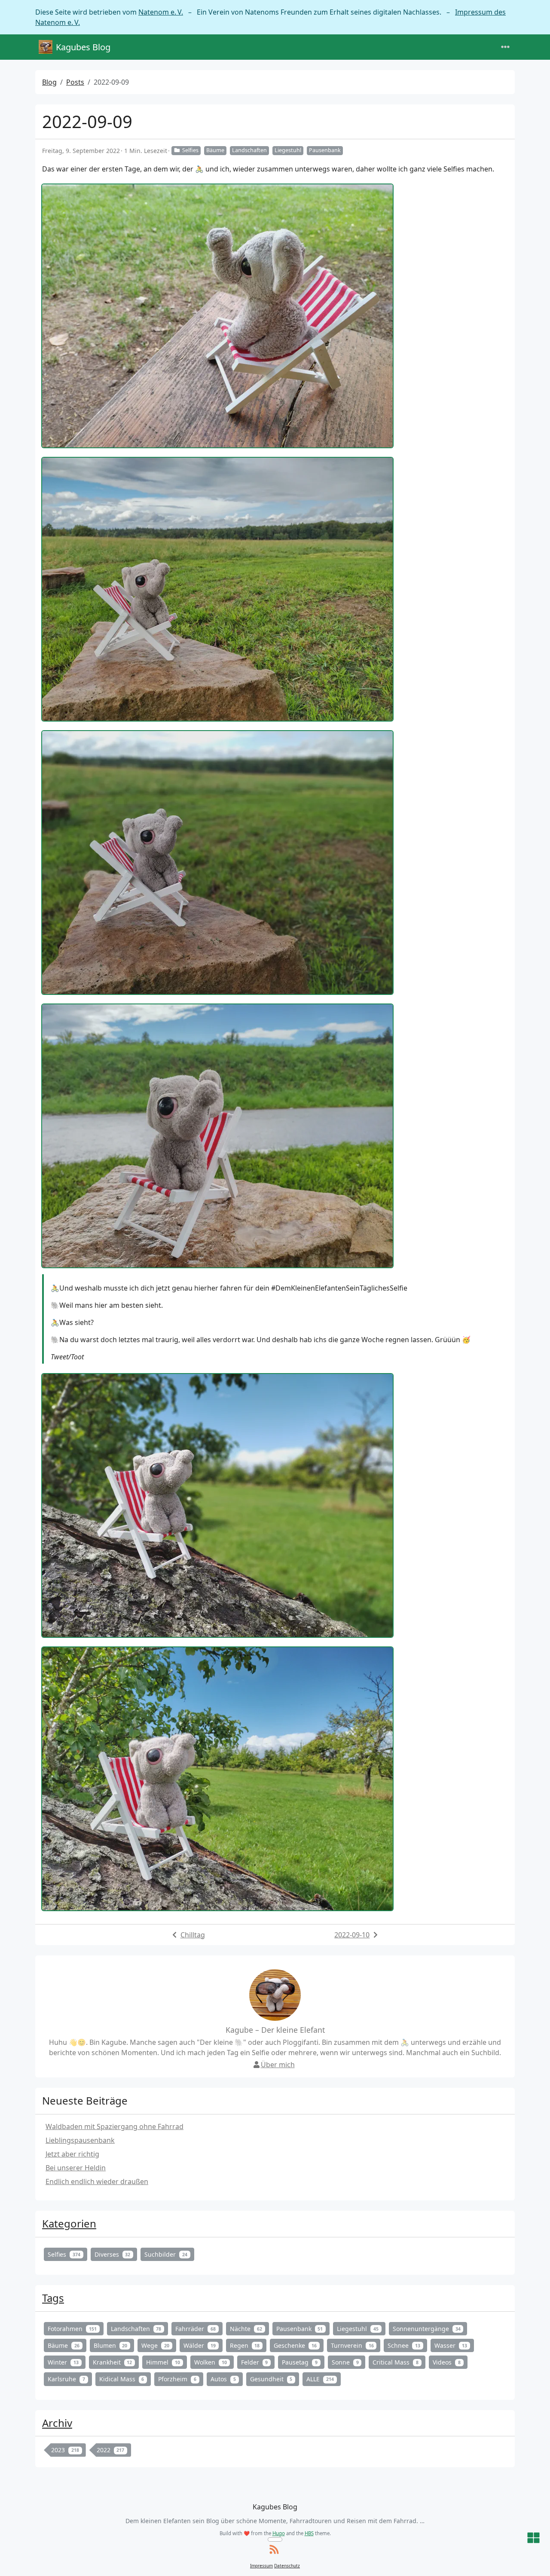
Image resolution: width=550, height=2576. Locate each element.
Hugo (279, 2533)
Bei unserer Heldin (76, 2168)
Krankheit (113, 2362)
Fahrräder (196, 2329)
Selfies (190, 150)
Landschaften (249, 150)
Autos (223, 2379)
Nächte (246, 2329)
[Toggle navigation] (505, 47)
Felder (255, 2362)
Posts (75, 82)
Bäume (215, 150)
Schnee (404, 2345)
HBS (309, 2533)
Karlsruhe (66, 2379)
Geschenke (295, 2345)
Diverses (113, 2254)
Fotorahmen (72, 2329)
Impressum (261, 2566)
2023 (65, 2450)
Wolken (211, 2362)
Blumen (111, 2345)
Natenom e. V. (161, 12)
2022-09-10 (352, 1935)
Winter (63, 2362)
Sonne (345, 2362)
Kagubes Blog (83, 47)
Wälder (200, 2345)
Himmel (163, 2362)
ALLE (320, 2379)
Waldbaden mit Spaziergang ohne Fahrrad (115, 2126)
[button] (533, 2538)
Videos (447, 2362)
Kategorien (69, 2223)
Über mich (278, 2065)
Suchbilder (166, 2254)
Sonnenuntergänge (427, 2329)
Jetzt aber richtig (72, 2154)
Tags (53, 2298)
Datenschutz (287, 2566)
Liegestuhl (288, 150)
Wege (155, 2345)
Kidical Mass (122, 2379)
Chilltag (193, 1935)
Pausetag (300, 2362)
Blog (49, 82)
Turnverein (352, 2345)
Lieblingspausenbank (80, 2140)
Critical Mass (396, 2362)
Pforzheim (177, 2379)
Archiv (57, 2423)
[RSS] (274, 2550)
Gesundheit (271, 2379)
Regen (245, 2345)
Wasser (451, 2345)
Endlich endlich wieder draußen (97, 2181)
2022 (111, 2450)
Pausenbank (325, 150)
